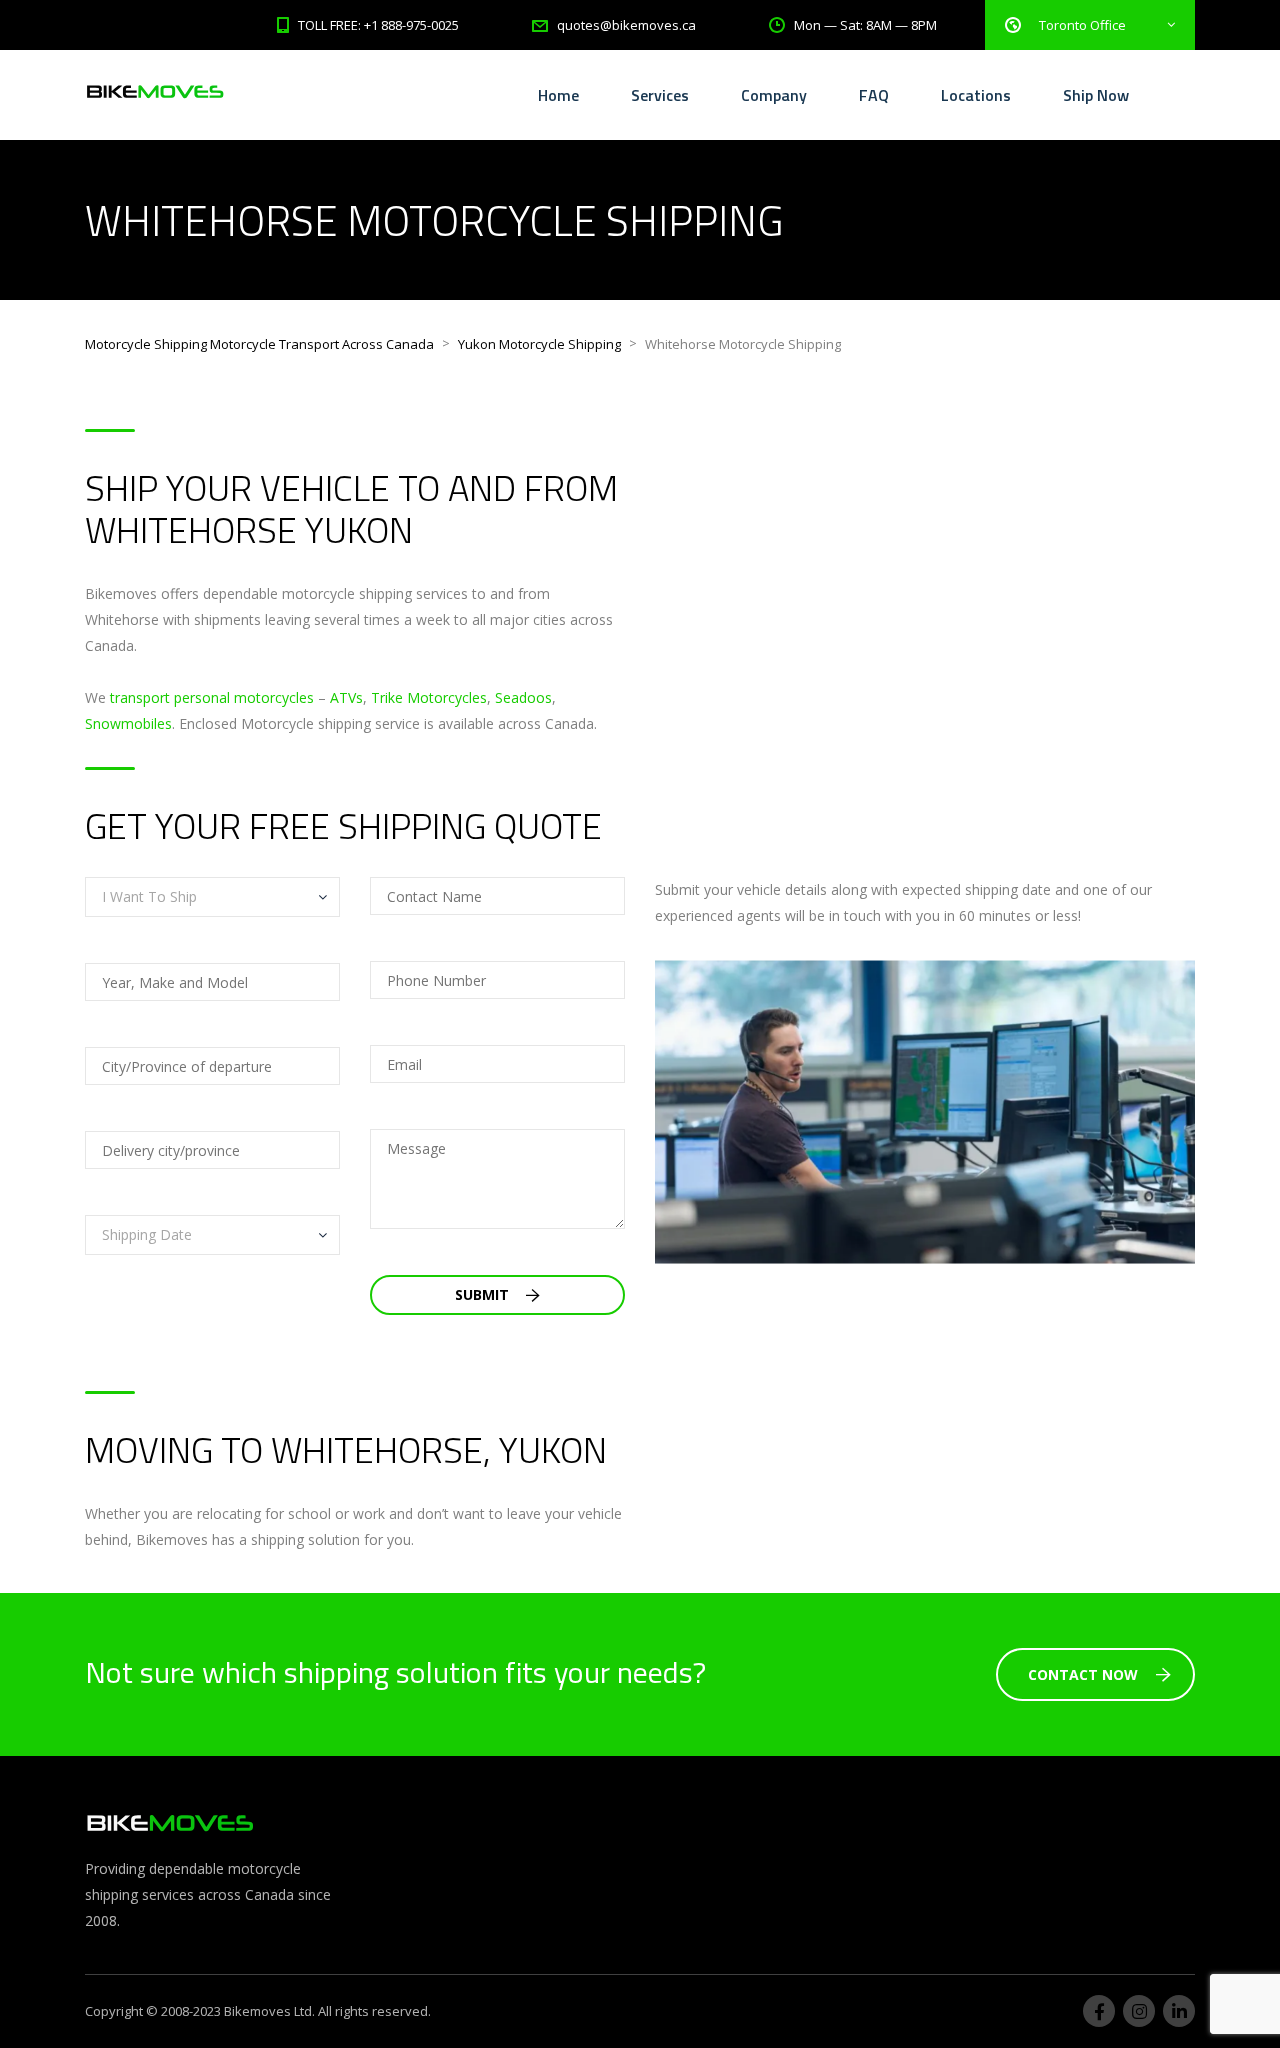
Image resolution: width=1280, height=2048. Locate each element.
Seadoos (523, 697)
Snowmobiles (128, 723)
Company (774, 95)
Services (660, 95)
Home (558, 95)
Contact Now (1083, 1674)
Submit (484, 1294)
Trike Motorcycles (429, 697)
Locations (976, 95)
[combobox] (212, 897)
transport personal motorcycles (212, 697)
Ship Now (1096, 95)
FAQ (874, 95)
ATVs (346, 697)
